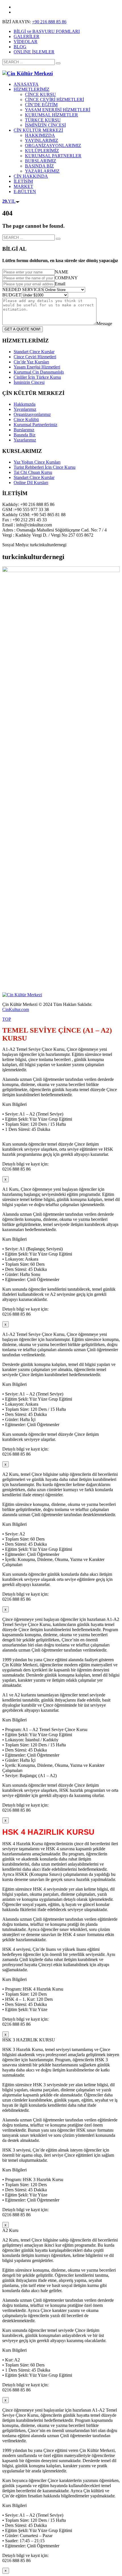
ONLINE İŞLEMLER (34, 52)
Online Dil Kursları (31, 483)
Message (104, 324)
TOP (7, 1019)
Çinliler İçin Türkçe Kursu (37, 377)
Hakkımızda (25, 404)
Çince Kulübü (26, 419)
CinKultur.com (16, 1009)
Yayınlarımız (25, 409)
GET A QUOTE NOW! (23, 329)
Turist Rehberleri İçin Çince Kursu (45, 467)
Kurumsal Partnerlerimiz (35, 425)
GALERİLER (27, 36)
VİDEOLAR (26, 42)
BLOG (20, 47)
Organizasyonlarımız (32, 414)
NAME (62, 272)
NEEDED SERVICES (23, 289)
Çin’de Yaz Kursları (31, 362)
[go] (58, 63)
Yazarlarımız (25, 440)
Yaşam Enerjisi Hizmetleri (37, 367)
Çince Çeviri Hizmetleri (35, 357)
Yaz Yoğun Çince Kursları (37, 462)
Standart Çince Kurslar (34, 352)
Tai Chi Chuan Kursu (33, 472)
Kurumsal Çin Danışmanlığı (39, 372)
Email (60, 284)
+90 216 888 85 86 (49, 22)
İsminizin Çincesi (29, 382)
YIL (9, 201)
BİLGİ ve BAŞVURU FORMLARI (47, 31)
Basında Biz (25, 435)
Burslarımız (24, 430)
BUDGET (12, 295)
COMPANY (66, 278)
